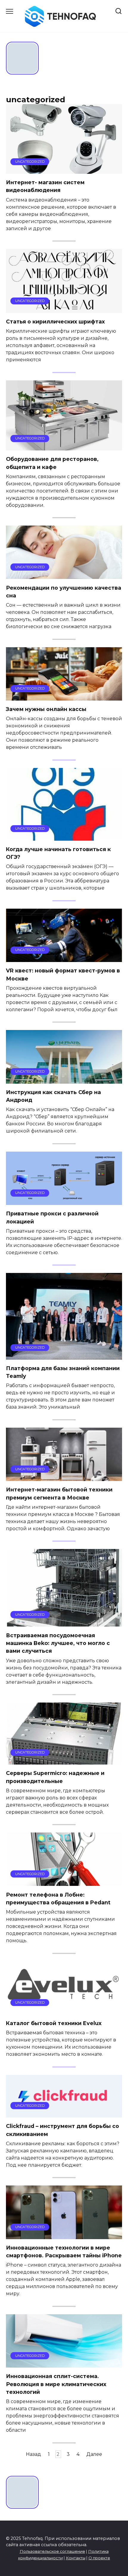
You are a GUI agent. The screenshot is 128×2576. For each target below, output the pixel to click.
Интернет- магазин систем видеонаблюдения (45, 186)
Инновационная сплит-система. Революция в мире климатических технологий (56, 2384)
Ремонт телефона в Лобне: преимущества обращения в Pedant (58, 1898)
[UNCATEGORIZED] (64, 170)
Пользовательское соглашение (52, 2551)
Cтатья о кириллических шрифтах (55, 322)
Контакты (76, 2558)
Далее (94, 2454)
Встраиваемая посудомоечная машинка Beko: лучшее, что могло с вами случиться (58, 1643)
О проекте (99, 2558)
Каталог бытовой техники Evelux (54, 2023)
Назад (33, 2454)
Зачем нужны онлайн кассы (46, 709)
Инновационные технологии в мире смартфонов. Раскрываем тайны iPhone (64, 2252)
